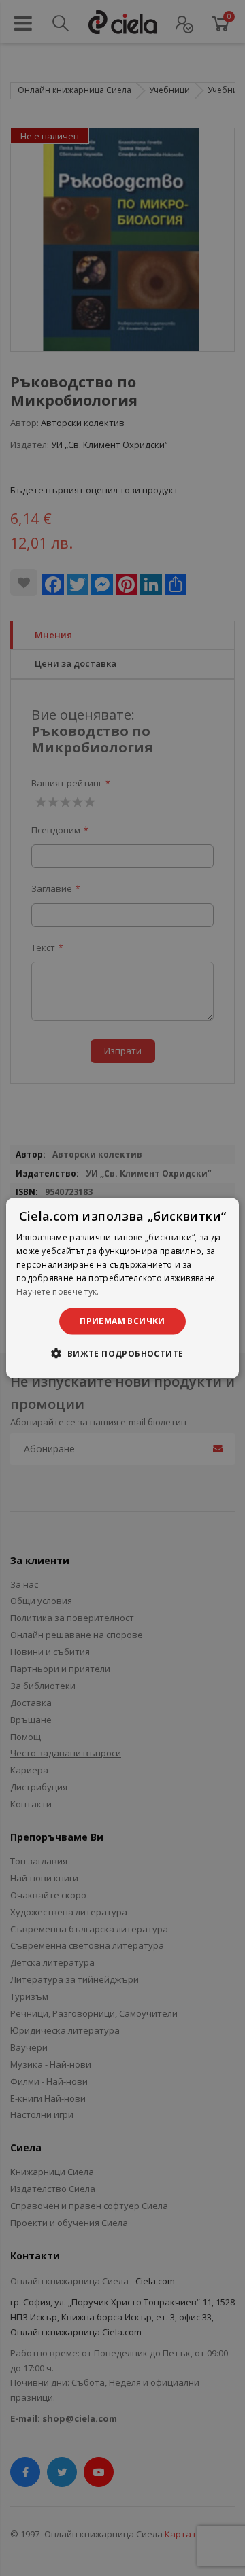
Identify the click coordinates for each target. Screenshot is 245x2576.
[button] (122, 1353)
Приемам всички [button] (122, 1321)
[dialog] (122, 1288)
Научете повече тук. (58, 1291)
